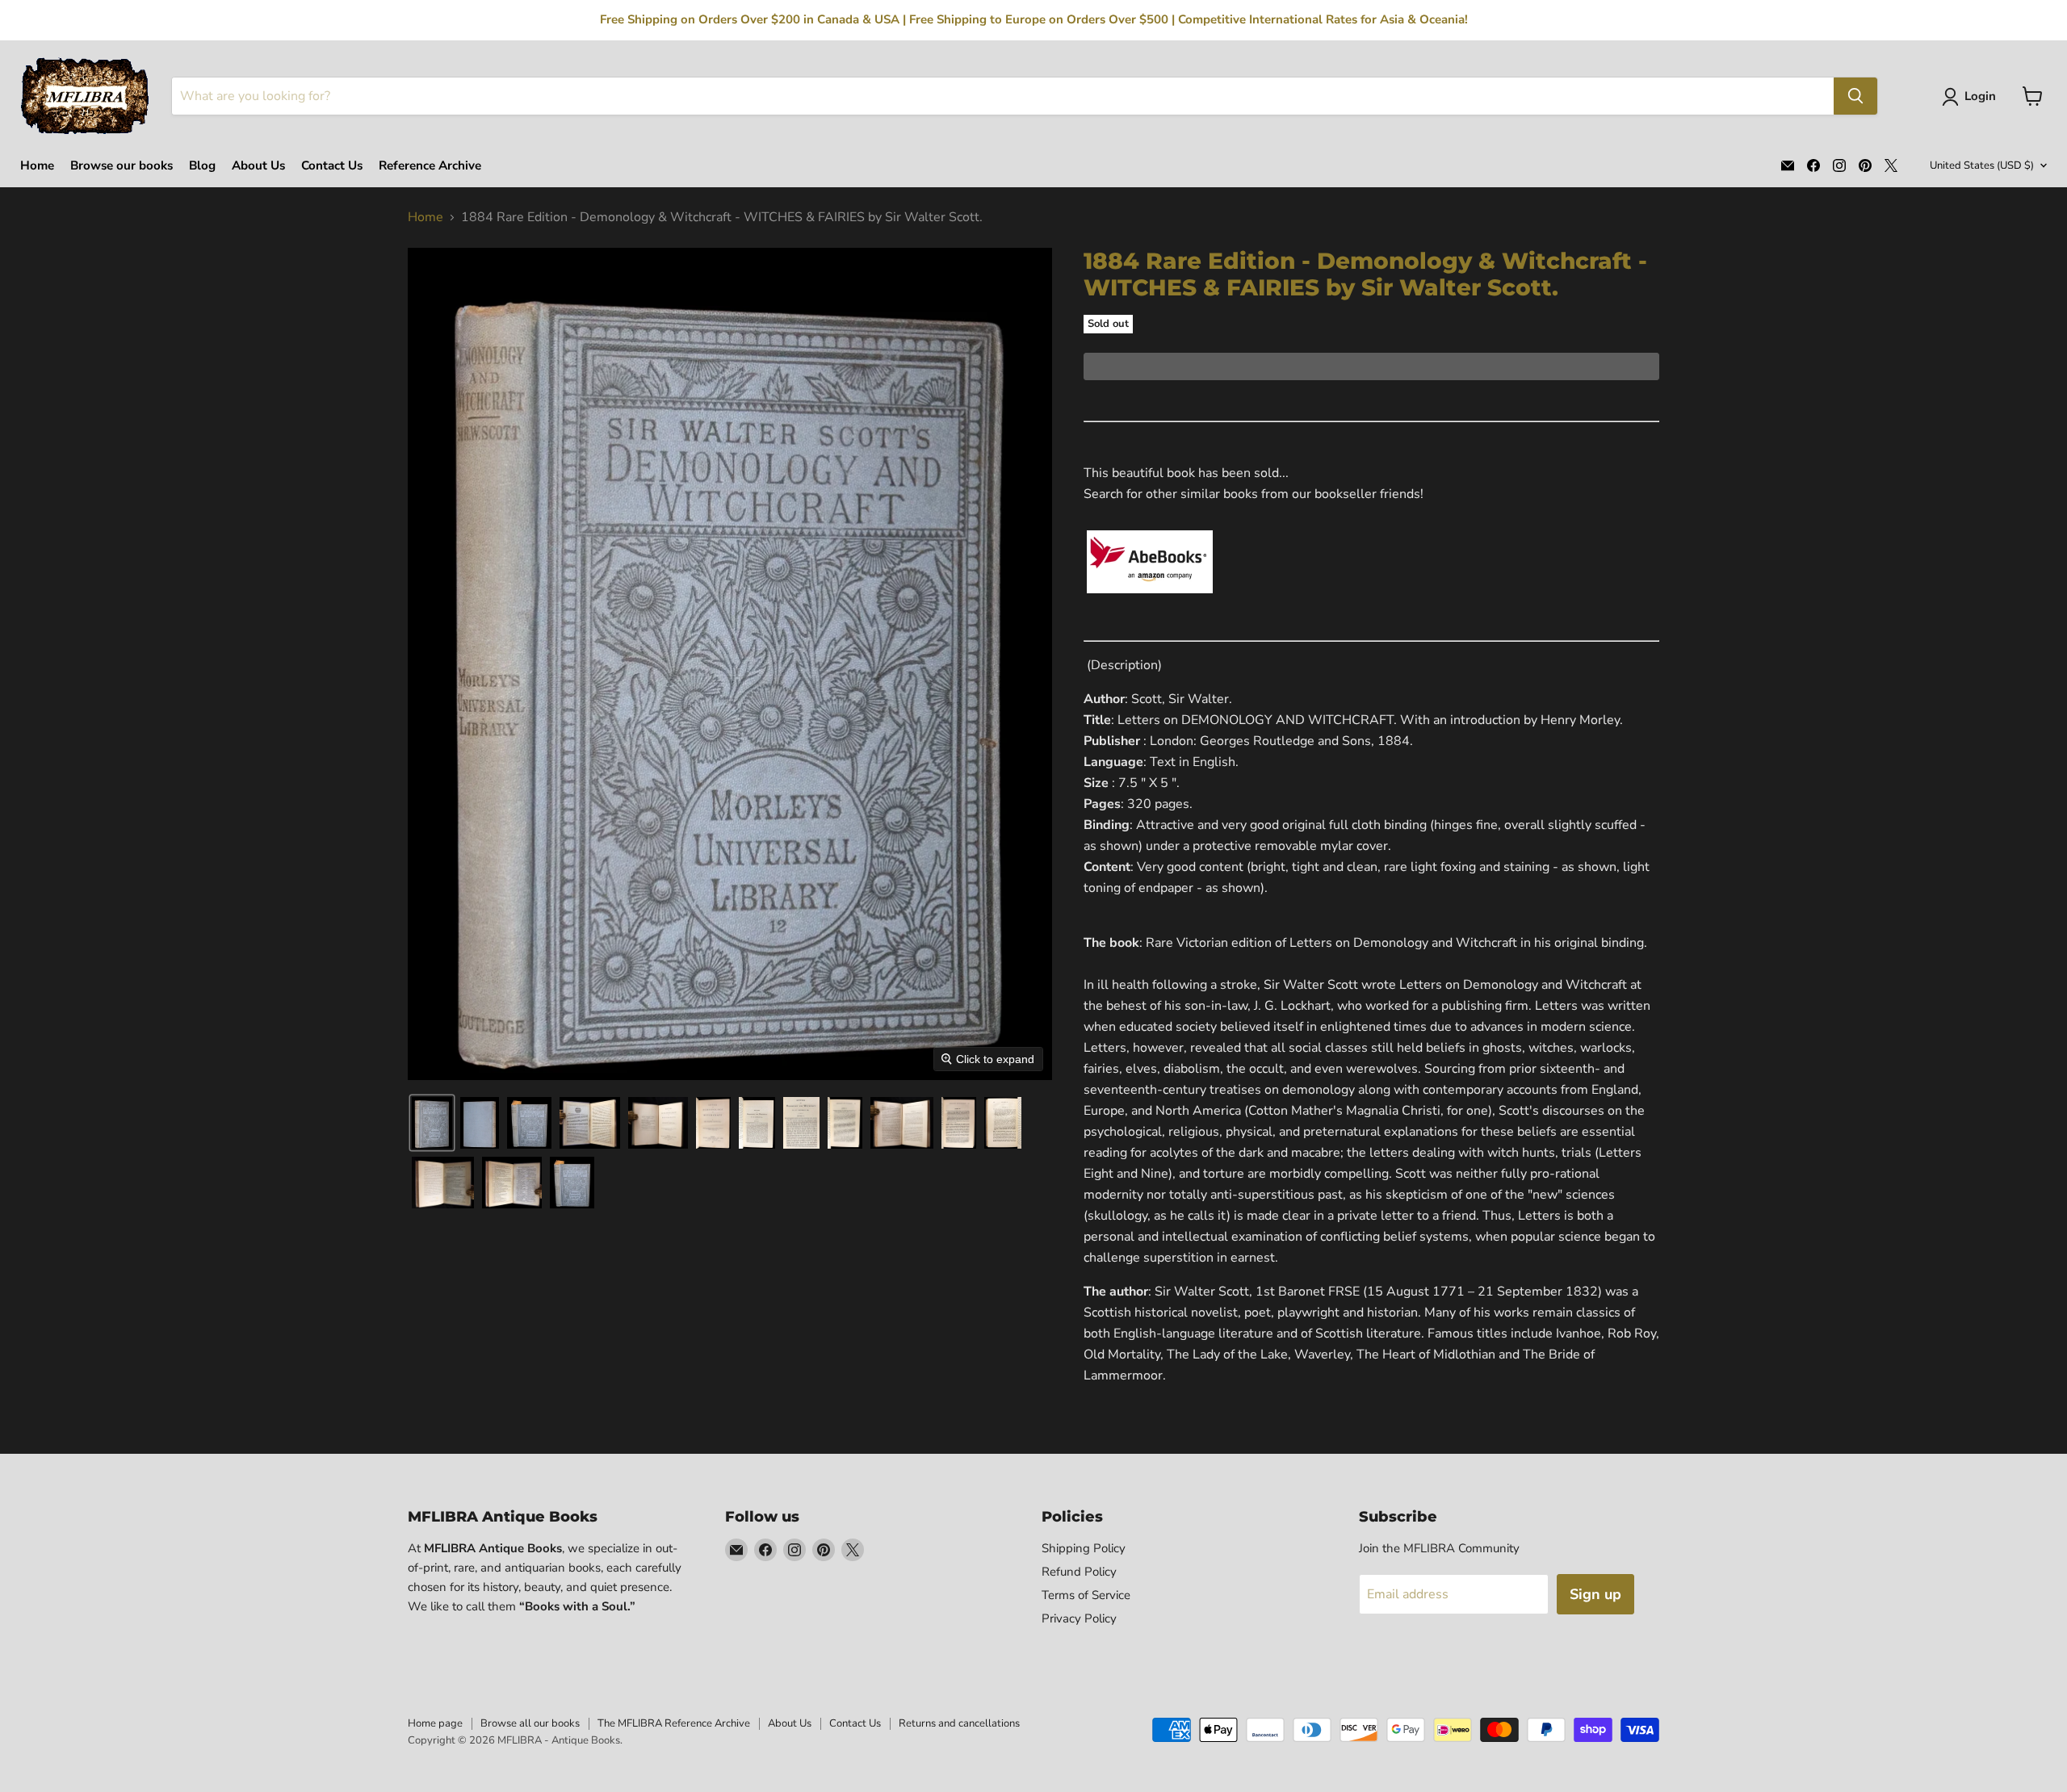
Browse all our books (530, 1723)
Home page (435, 1723)
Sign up (1595, 1594)
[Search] (1855, 96)
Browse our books (122, 166)
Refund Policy (1079, 1572)
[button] (1972, 97)
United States (1982, 165)
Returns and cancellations (959, 1723)
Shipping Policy (1084, 1548)
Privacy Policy (1079, 1618)
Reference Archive (430, 166)
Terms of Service (1086, 1595)
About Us (258, 166)
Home (37, 166)
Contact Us (332, 166)
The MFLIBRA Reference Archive (674, 1723)
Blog (202, 166)
